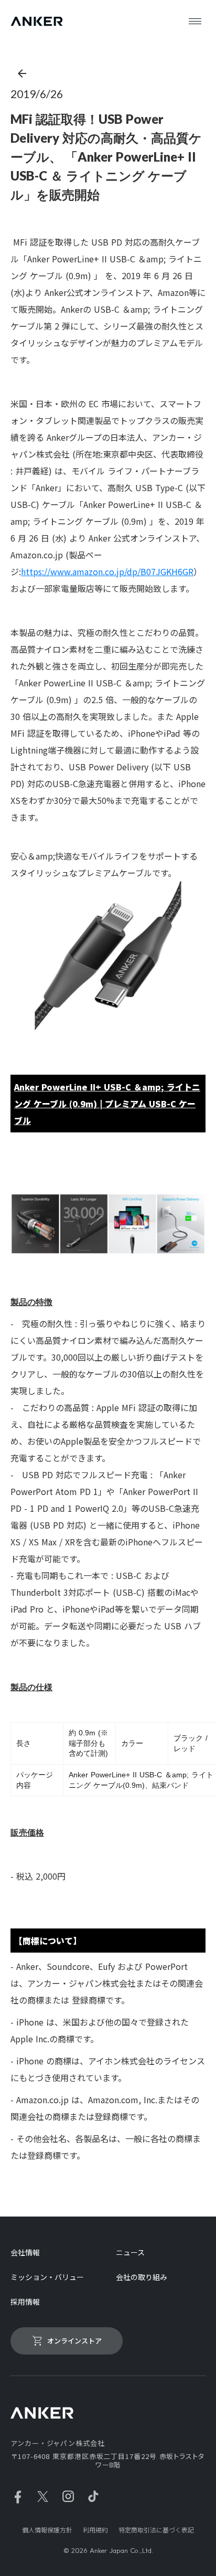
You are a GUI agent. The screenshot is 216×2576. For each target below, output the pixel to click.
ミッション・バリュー (47, 2277)
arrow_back (22, 73)
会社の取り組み (142, 2277)
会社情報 (25, 2252)
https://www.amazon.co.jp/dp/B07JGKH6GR (107, 571)
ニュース (130, 2252)
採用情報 (25, 2302)
